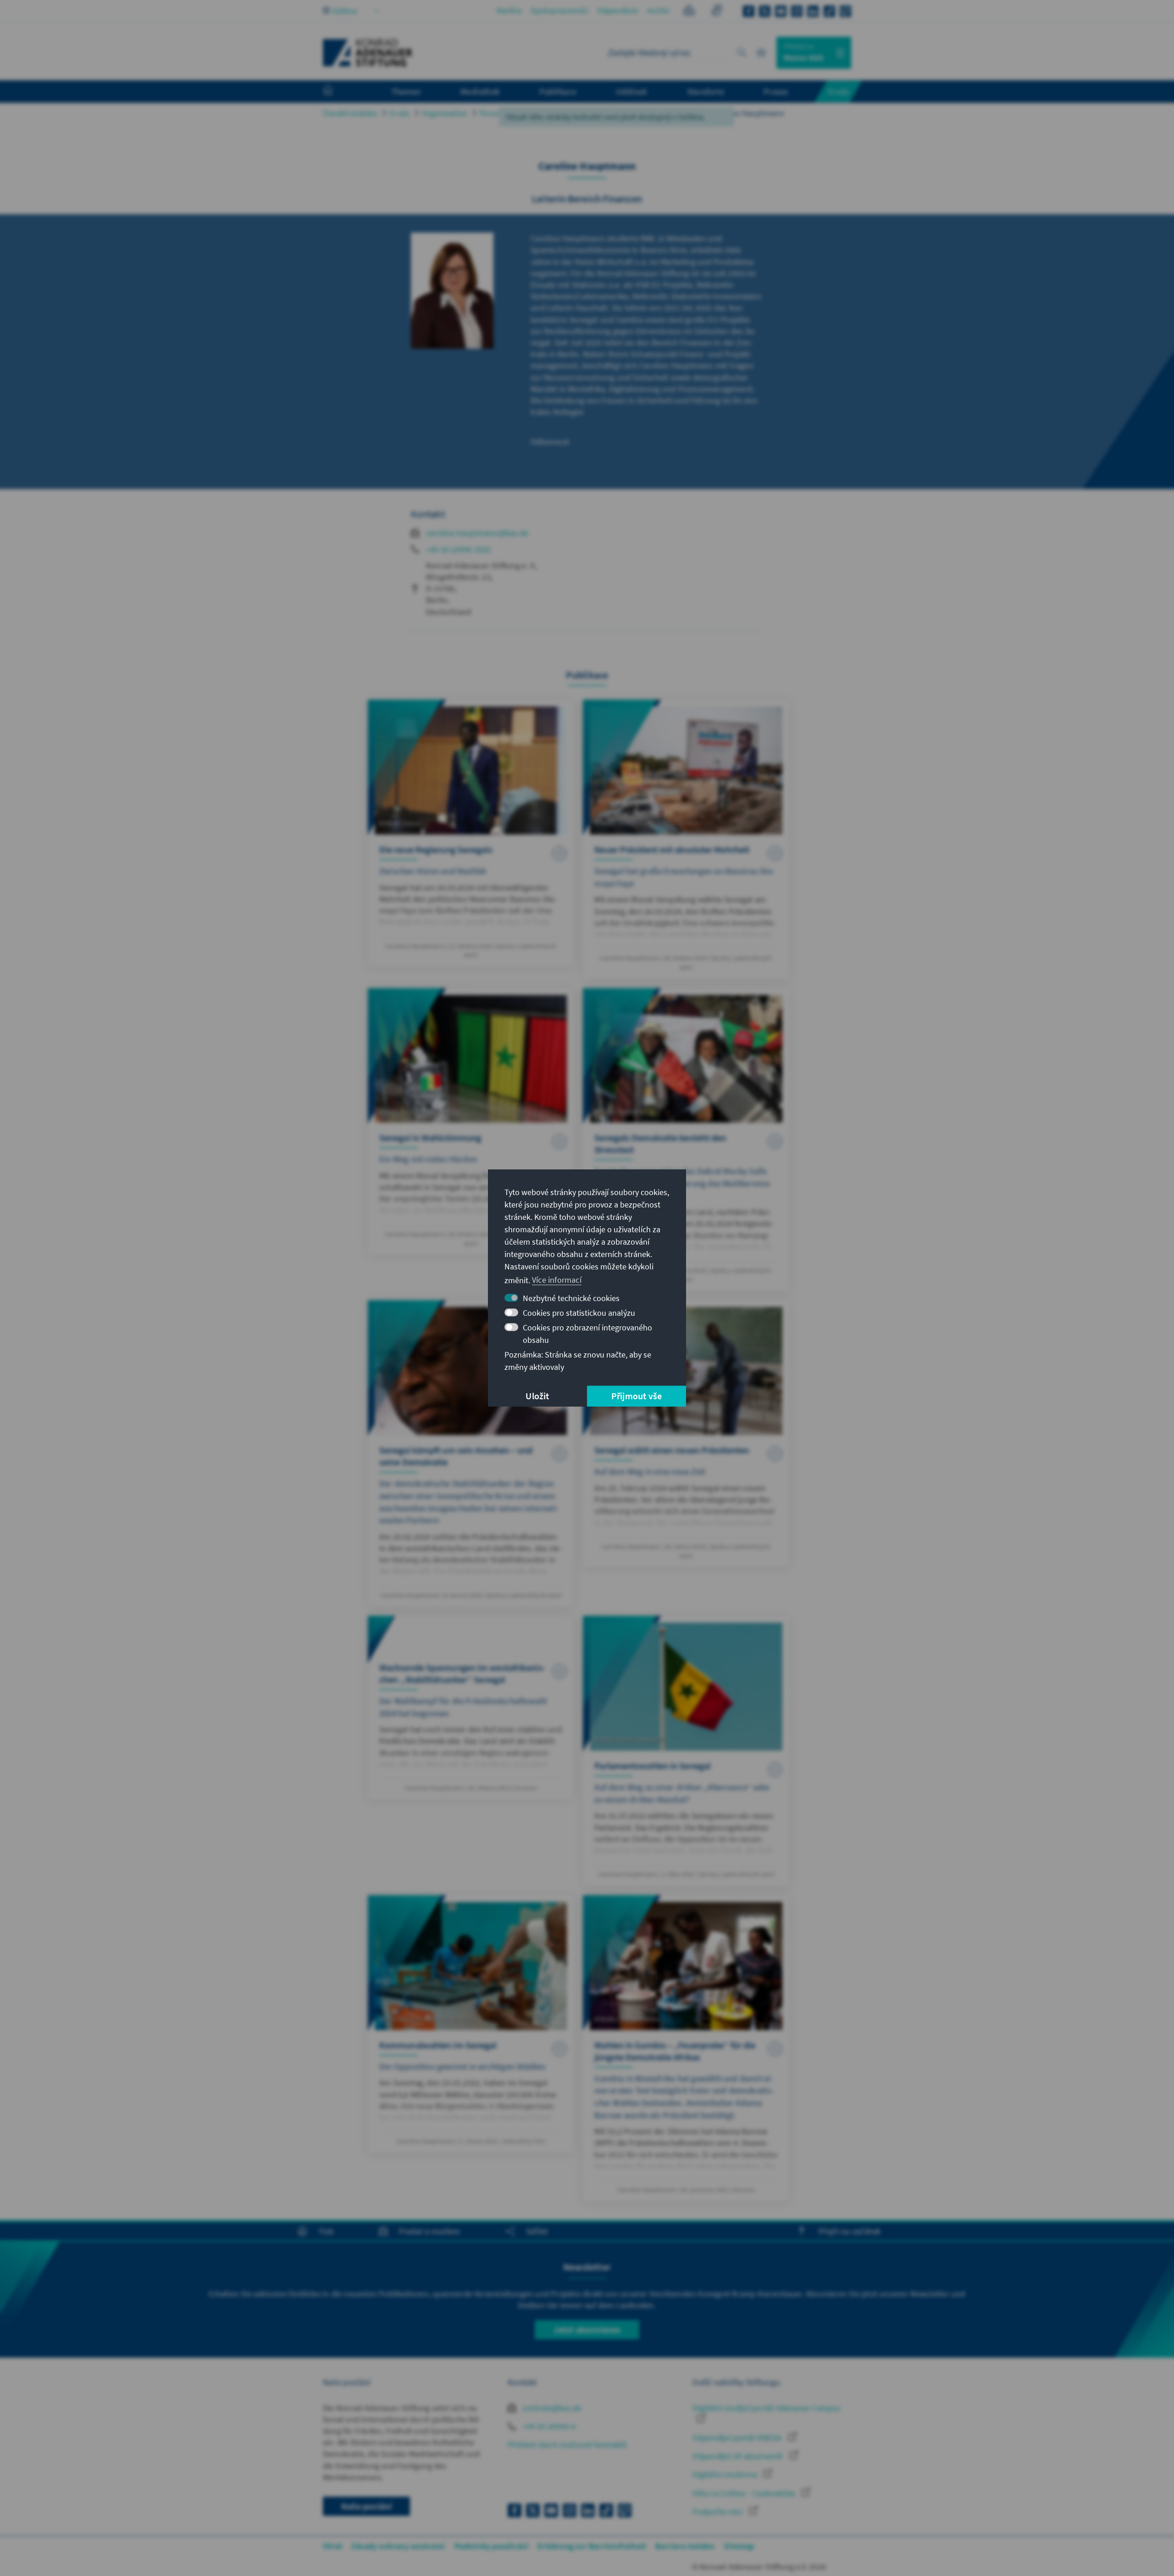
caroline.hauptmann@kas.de (477, 533)
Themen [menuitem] (406, 91)
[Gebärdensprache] (717, 12)
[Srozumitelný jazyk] (689, 12)
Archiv (658, 10)
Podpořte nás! (719, 2512)
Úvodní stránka (350, 113)
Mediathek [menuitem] (480, 91)
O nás (399, 113)
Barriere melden (685, 2546)
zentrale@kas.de (551, 2408)
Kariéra (509, 10)
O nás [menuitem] (838, 91)
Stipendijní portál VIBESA (738, 2438)
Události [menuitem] (632, 91)
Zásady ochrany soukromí (398, 2546)
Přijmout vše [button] (637, 1396)
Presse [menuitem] (776, 91)
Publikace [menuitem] (558, 91)
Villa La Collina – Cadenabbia (745, 2493)
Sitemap (739, 2546)
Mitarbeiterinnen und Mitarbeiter (640, 113)
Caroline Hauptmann (747, 113)
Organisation (445, 113)
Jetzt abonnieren (587, 2329)
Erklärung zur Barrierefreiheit (592, 2546)
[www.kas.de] (368, 53)
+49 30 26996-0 (548, 2426)
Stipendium (618, 10)
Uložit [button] (537, 1396)
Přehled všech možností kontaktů (567, 2445)
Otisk (332, 2546)
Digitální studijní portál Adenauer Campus (767, 2408)
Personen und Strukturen (525, 113)
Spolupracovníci (559, 10)
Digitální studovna (726, 2474)
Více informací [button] (557, 1280)
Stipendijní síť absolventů (739, 2456)
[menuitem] (337, 92)
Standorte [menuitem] (706, 91)
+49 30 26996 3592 (458, 549)
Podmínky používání (492, 2546)
